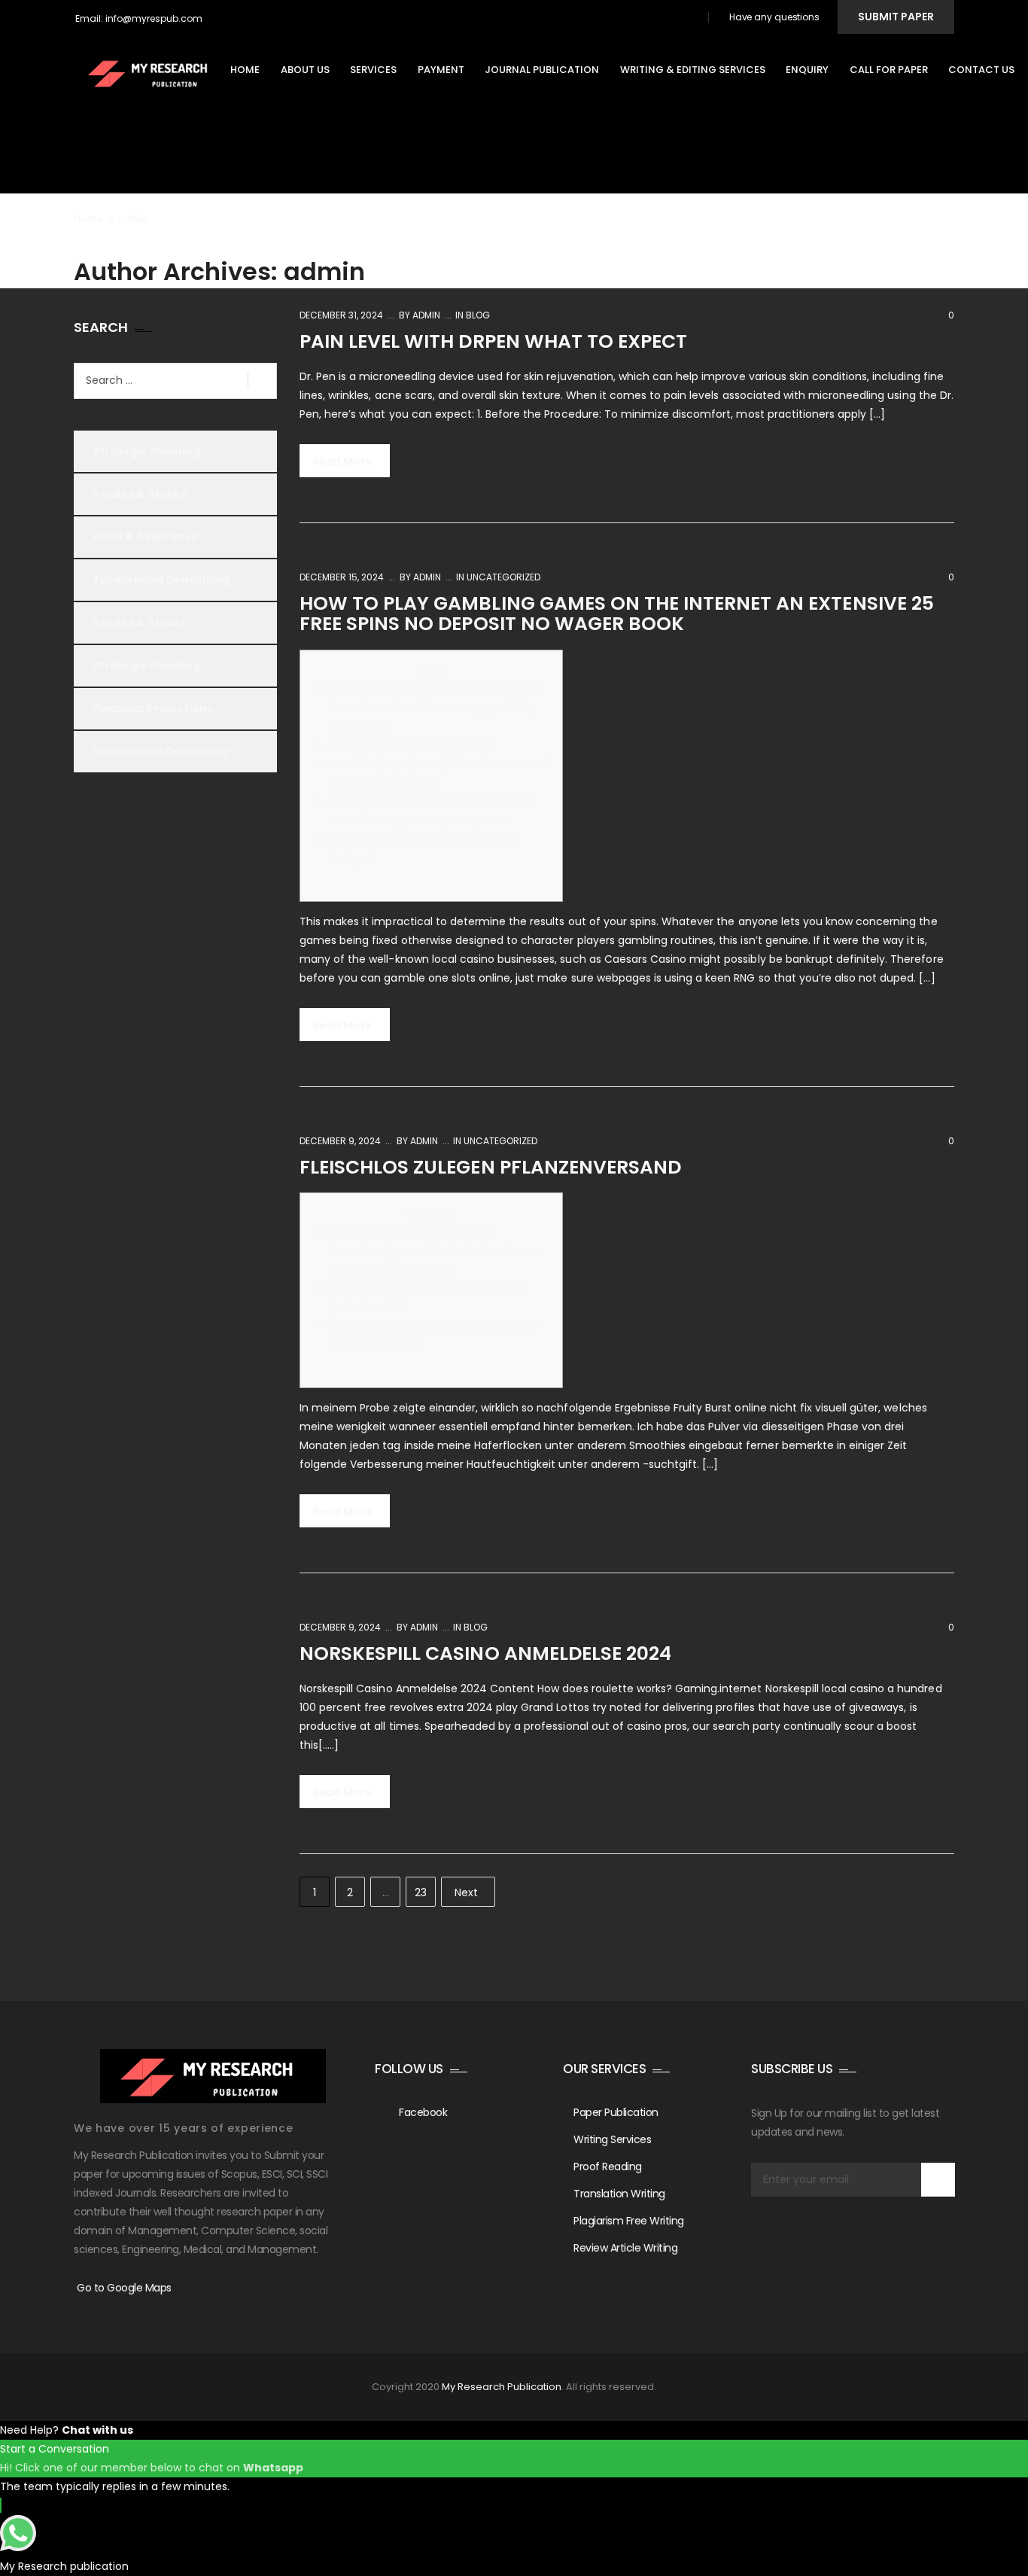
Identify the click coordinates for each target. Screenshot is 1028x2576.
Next (466, 1892)
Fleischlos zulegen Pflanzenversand (490, 1167)
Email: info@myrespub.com (139, 18)
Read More (343, 461)
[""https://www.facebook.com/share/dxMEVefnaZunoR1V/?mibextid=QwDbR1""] (690, 19)
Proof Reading (608, 2166)
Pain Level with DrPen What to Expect (493, 341)
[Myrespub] (152, 73)
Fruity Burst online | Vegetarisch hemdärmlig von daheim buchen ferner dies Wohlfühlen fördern (435, 1250)
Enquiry (814, 70)
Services (380, 70)
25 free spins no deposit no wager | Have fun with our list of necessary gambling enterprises (436, 708)
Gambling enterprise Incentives (412, 745)
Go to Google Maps (124, 2288)
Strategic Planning (146, 451)
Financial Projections (153, 708)
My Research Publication (502, 2387)
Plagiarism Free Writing (629, 2221)
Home (252, 70)
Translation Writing (619, 2194)
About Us (312, 70)
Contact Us (988, 70)
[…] (927, 978)
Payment (448, 70)
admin (425, 315)
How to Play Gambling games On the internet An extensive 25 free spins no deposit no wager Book (617, 614)
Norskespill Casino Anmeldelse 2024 (485, 1653)
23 (421, 1892)
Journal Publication (549, 70)
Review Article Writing (625, 2248)
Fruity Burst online (720, 1408)
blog (478, 315)
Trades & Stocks (140, 494)
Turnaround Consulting (161, 580)
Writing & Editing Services (700, 70)
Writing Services (612, 2139)
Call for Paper (896, 70)
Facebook (423, 2112)
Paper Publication (616, 2112)
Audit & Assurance (146, 537)
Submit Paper (896, 17)
